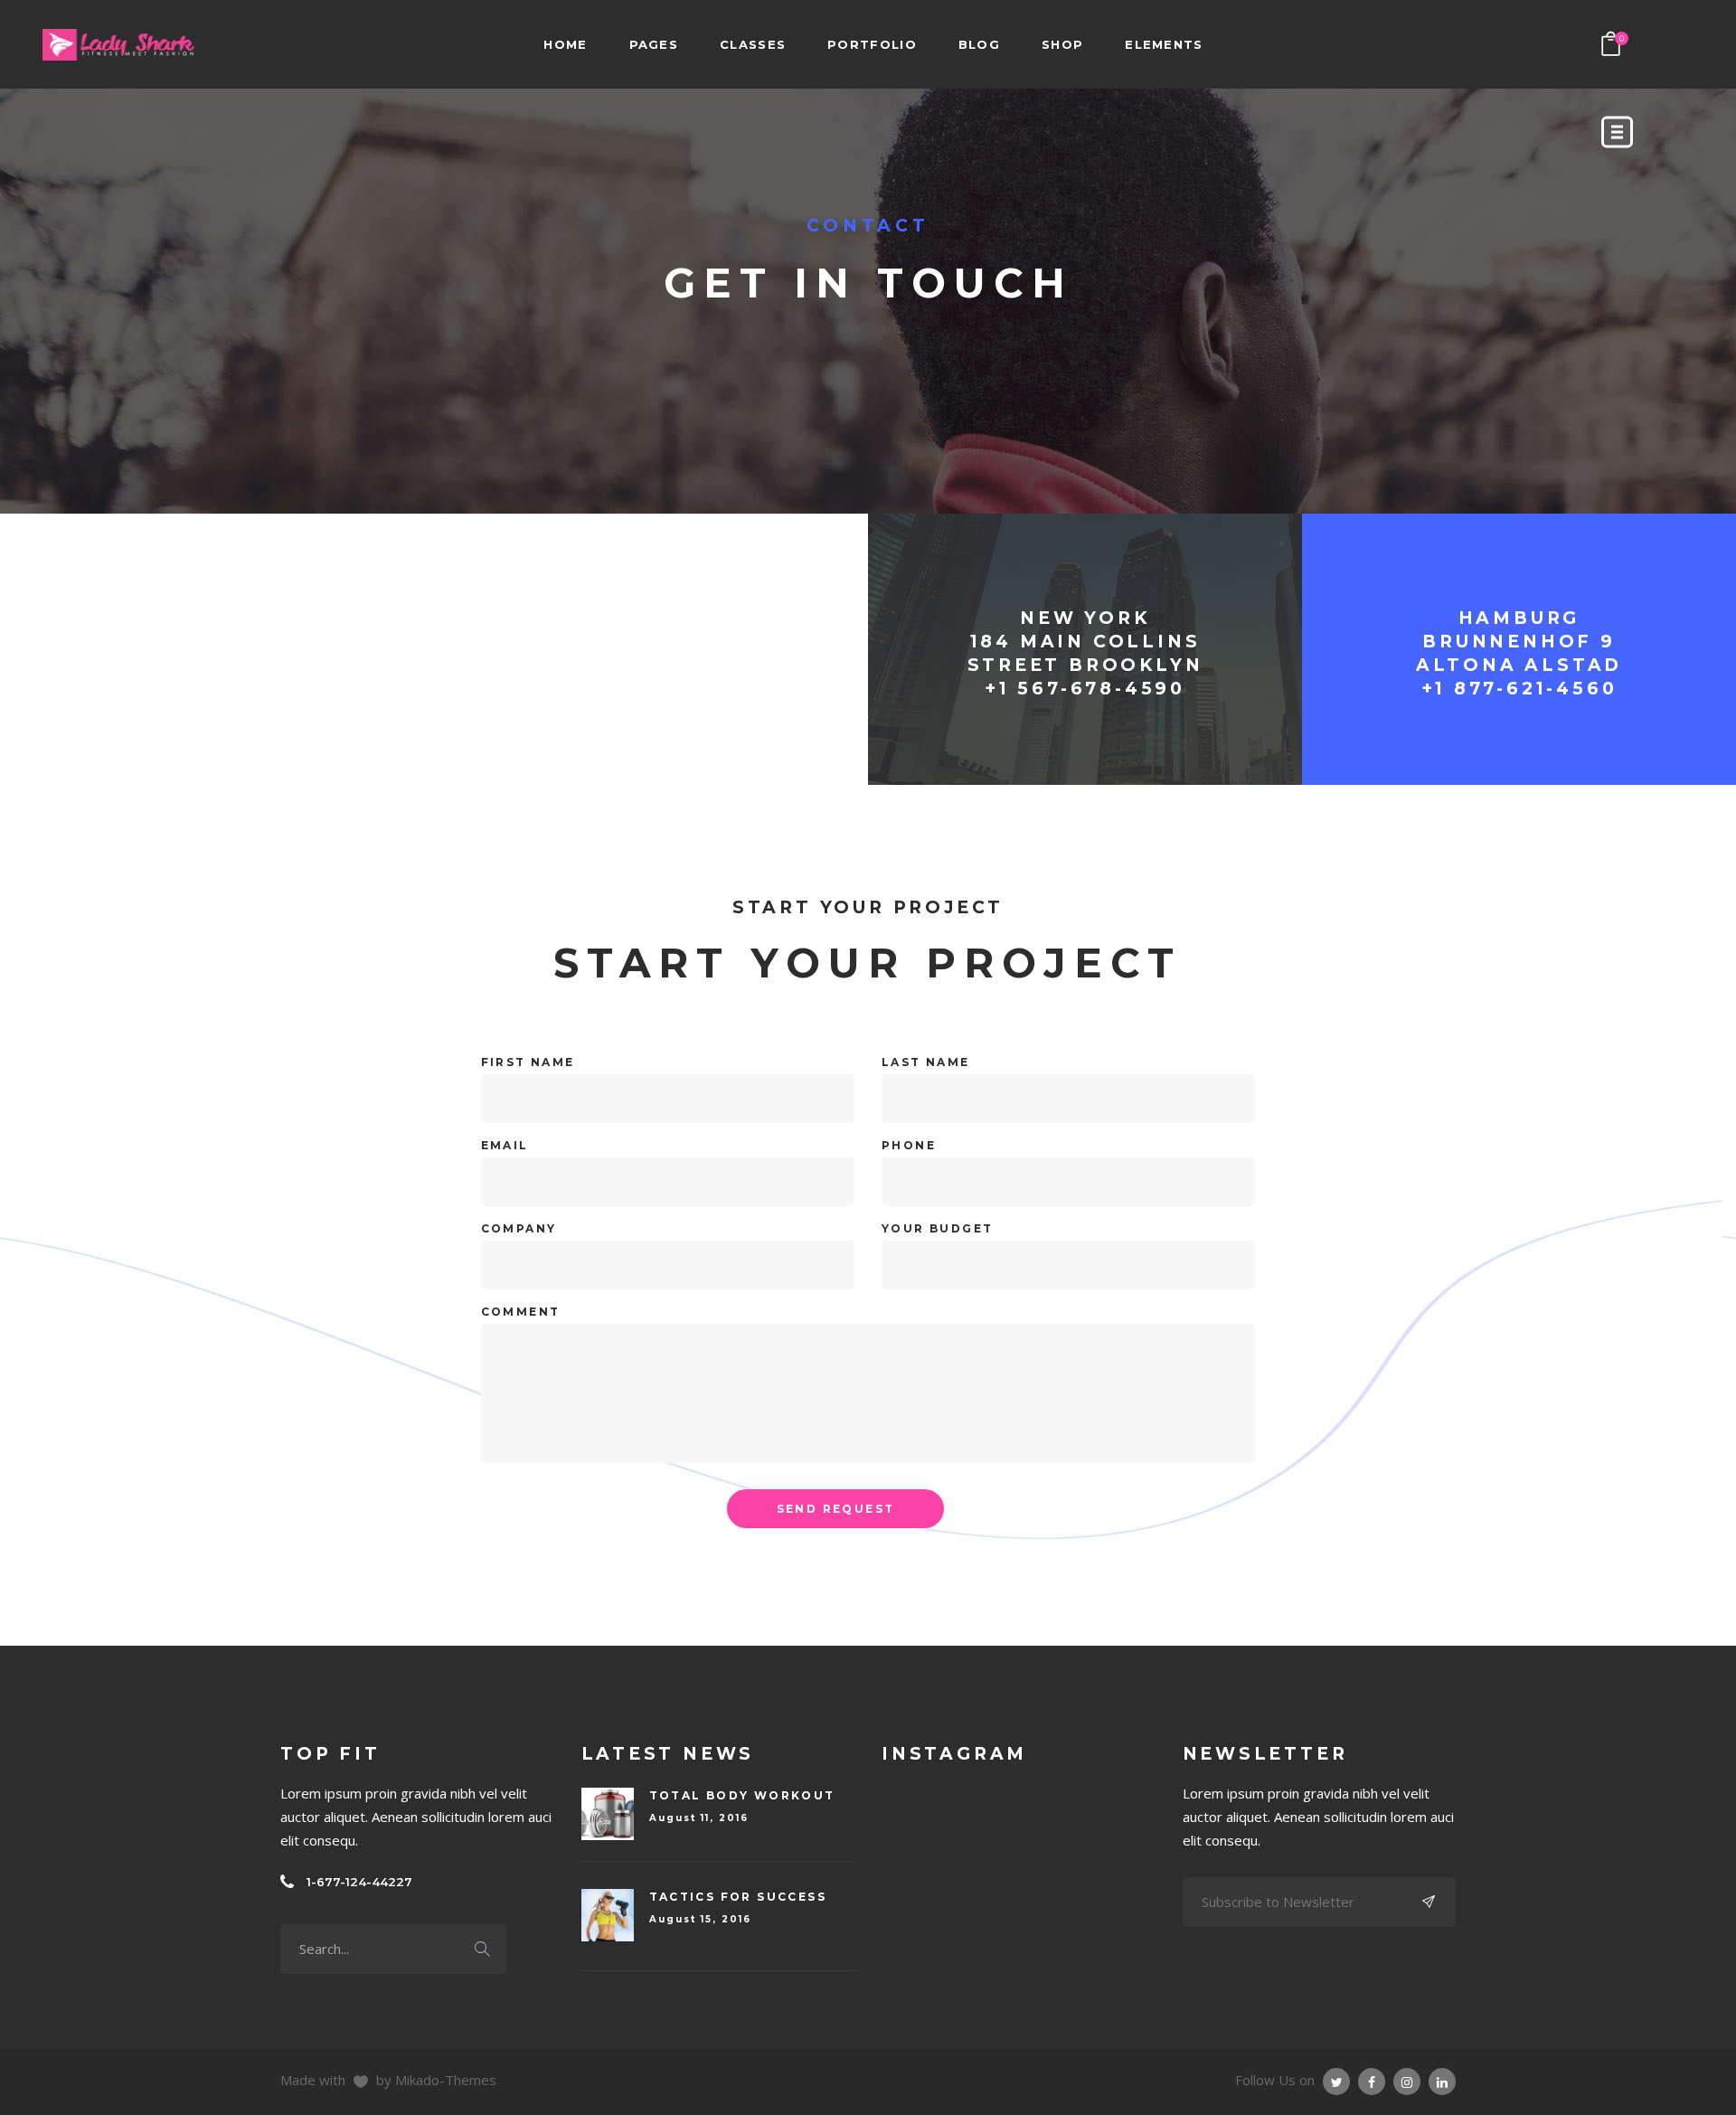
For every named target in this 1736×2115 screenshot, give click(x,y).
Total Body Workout (742, 1795)
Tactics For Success (738, 1897)
